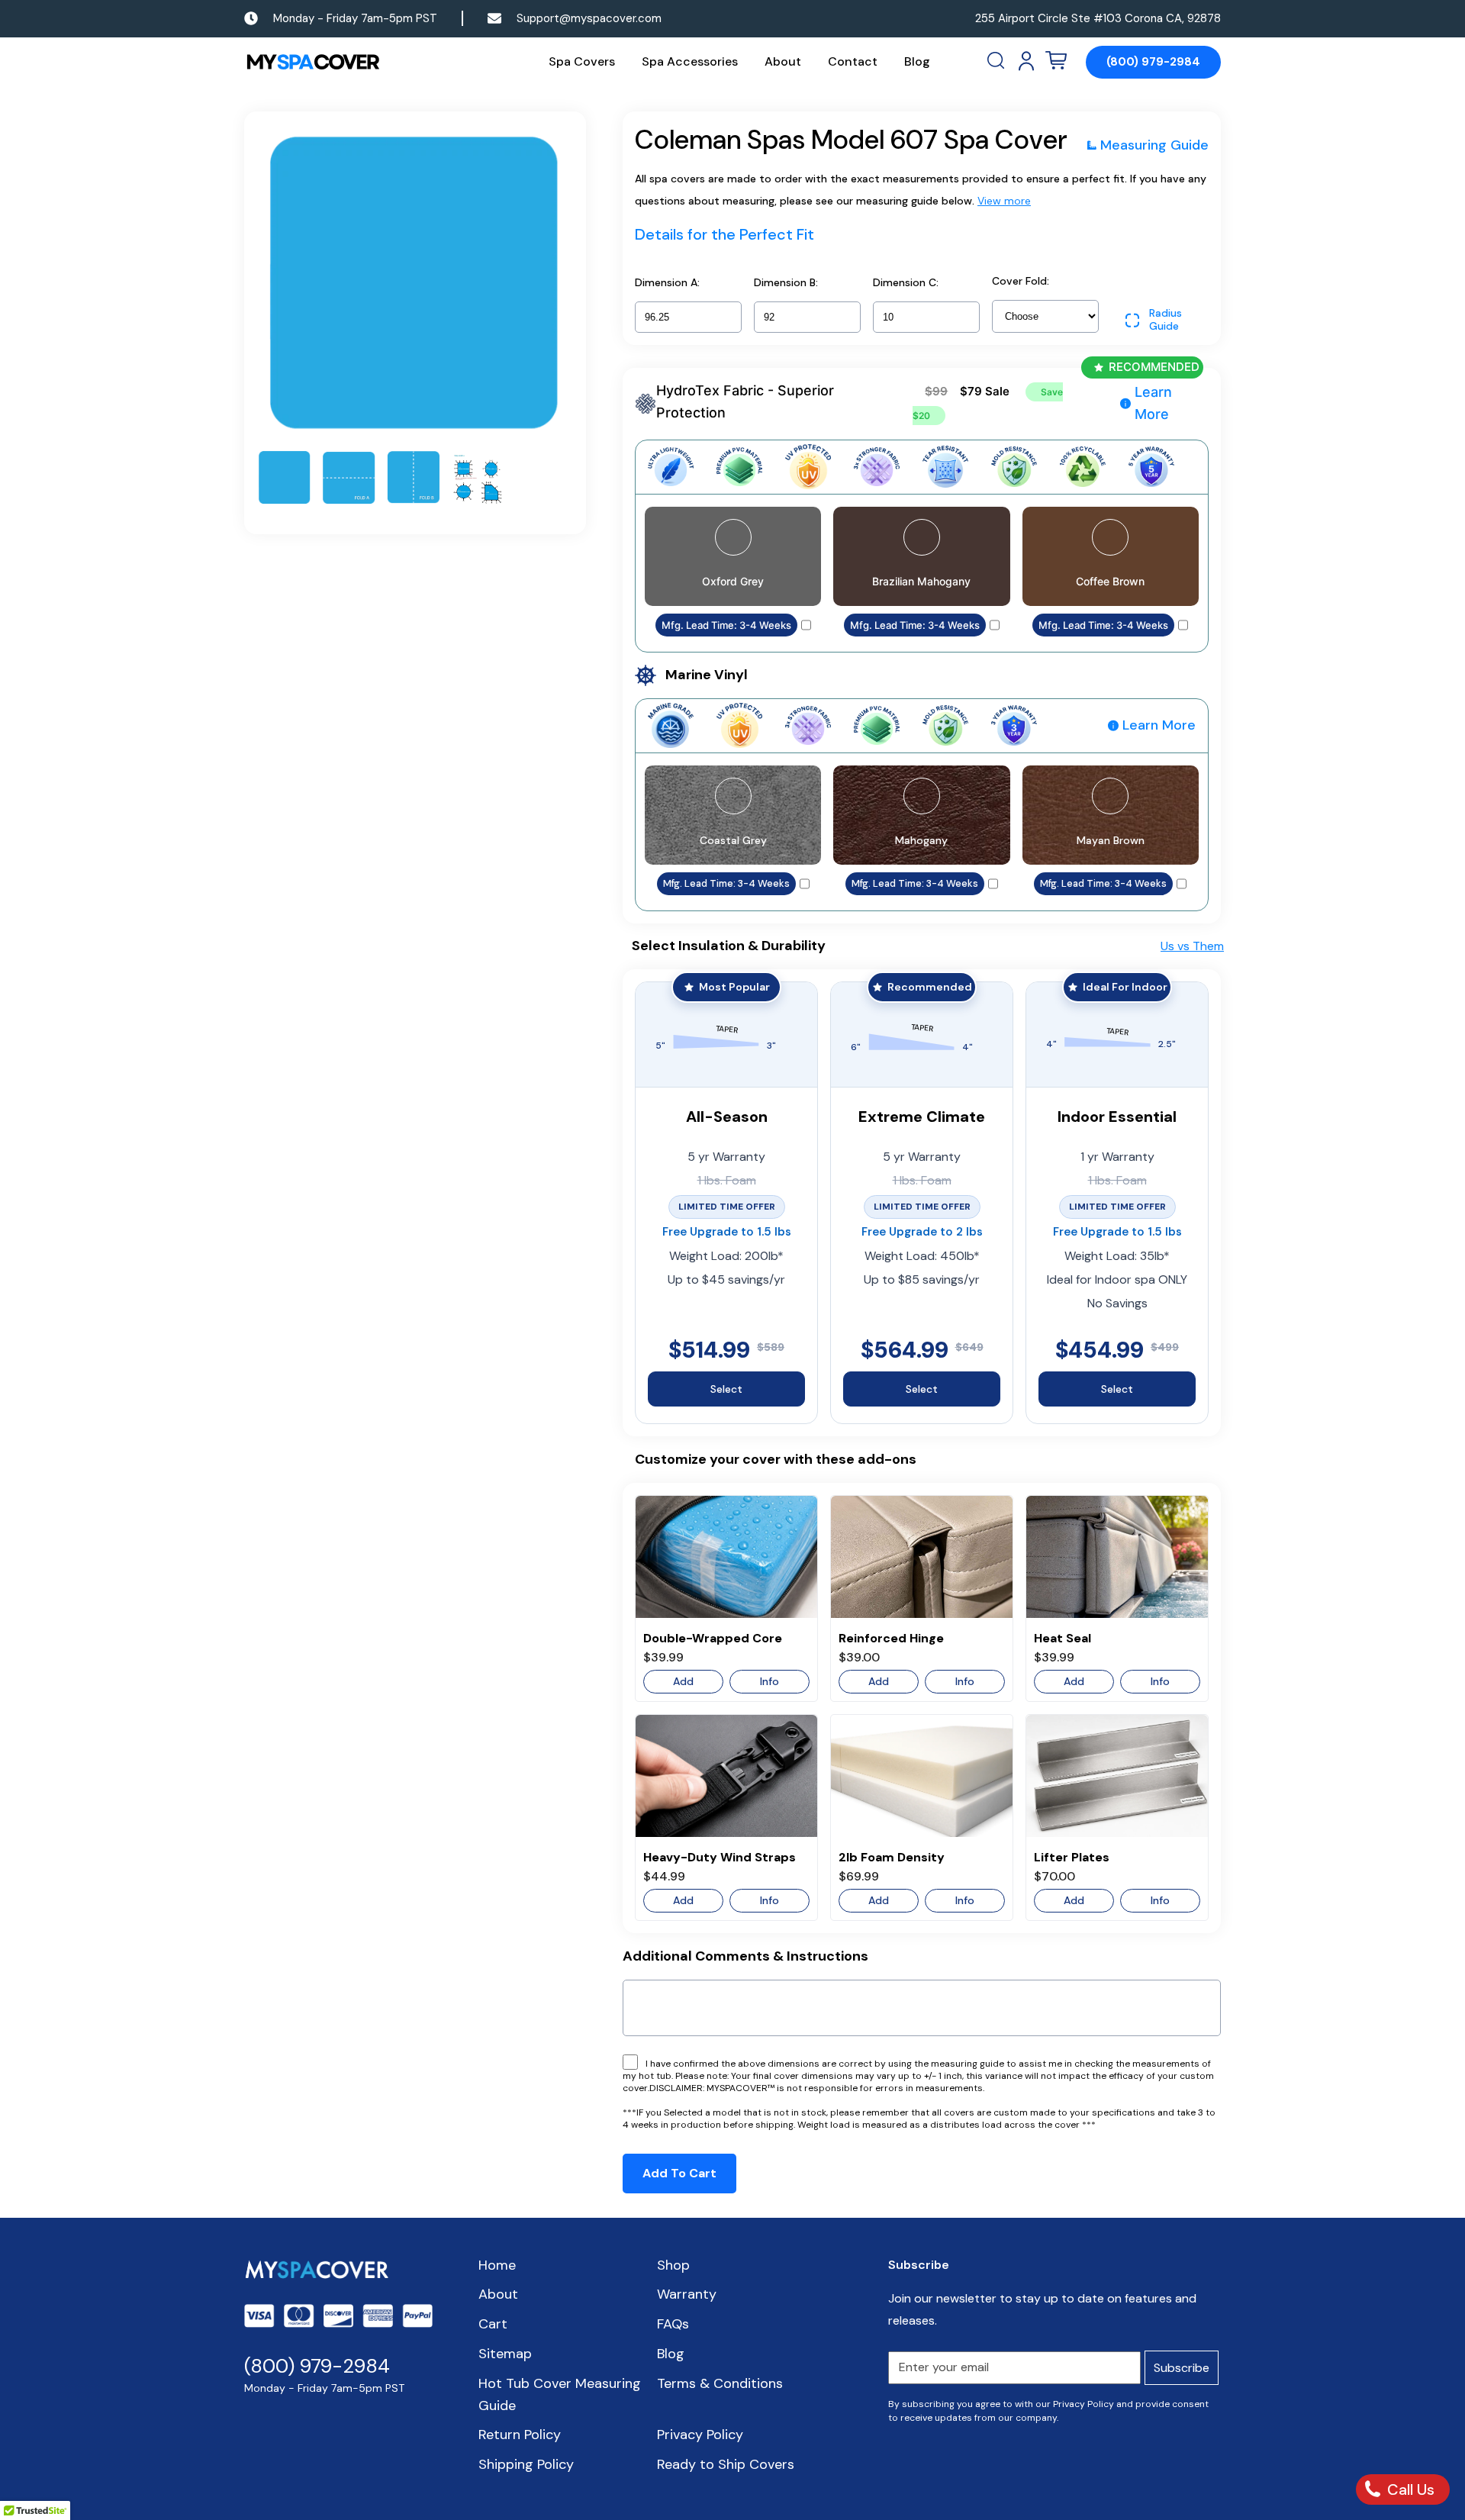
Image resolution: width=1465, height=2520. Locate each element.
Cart (493, 2324)
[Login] (1026, 61)
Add (683, 1681)
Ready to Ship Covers (726, 2464)
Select (726, 1389)
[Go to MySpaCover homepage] (313, 62)
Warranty (687, 2294)
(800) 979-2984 (1153, 62)
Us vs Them (1192, 946)
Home (497, 2265)
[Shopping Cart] (1056, 61)
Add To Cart (679, 2173)
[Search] (997, 61)
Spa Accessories (690, 61)
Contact (853, 61)
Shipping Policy (526, 2464)
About (783, 61)
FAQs (673, 2324)
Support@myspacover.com (589, 18)
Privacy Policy (700, 2435)
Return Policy (520, 2435)
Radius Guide (1166, 320)
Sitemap (505, 2354)
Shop (673, 2265)
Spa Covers (582, 61)
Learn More (1153, 403)
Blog (917, 61)
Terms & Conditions (720, 2383)
